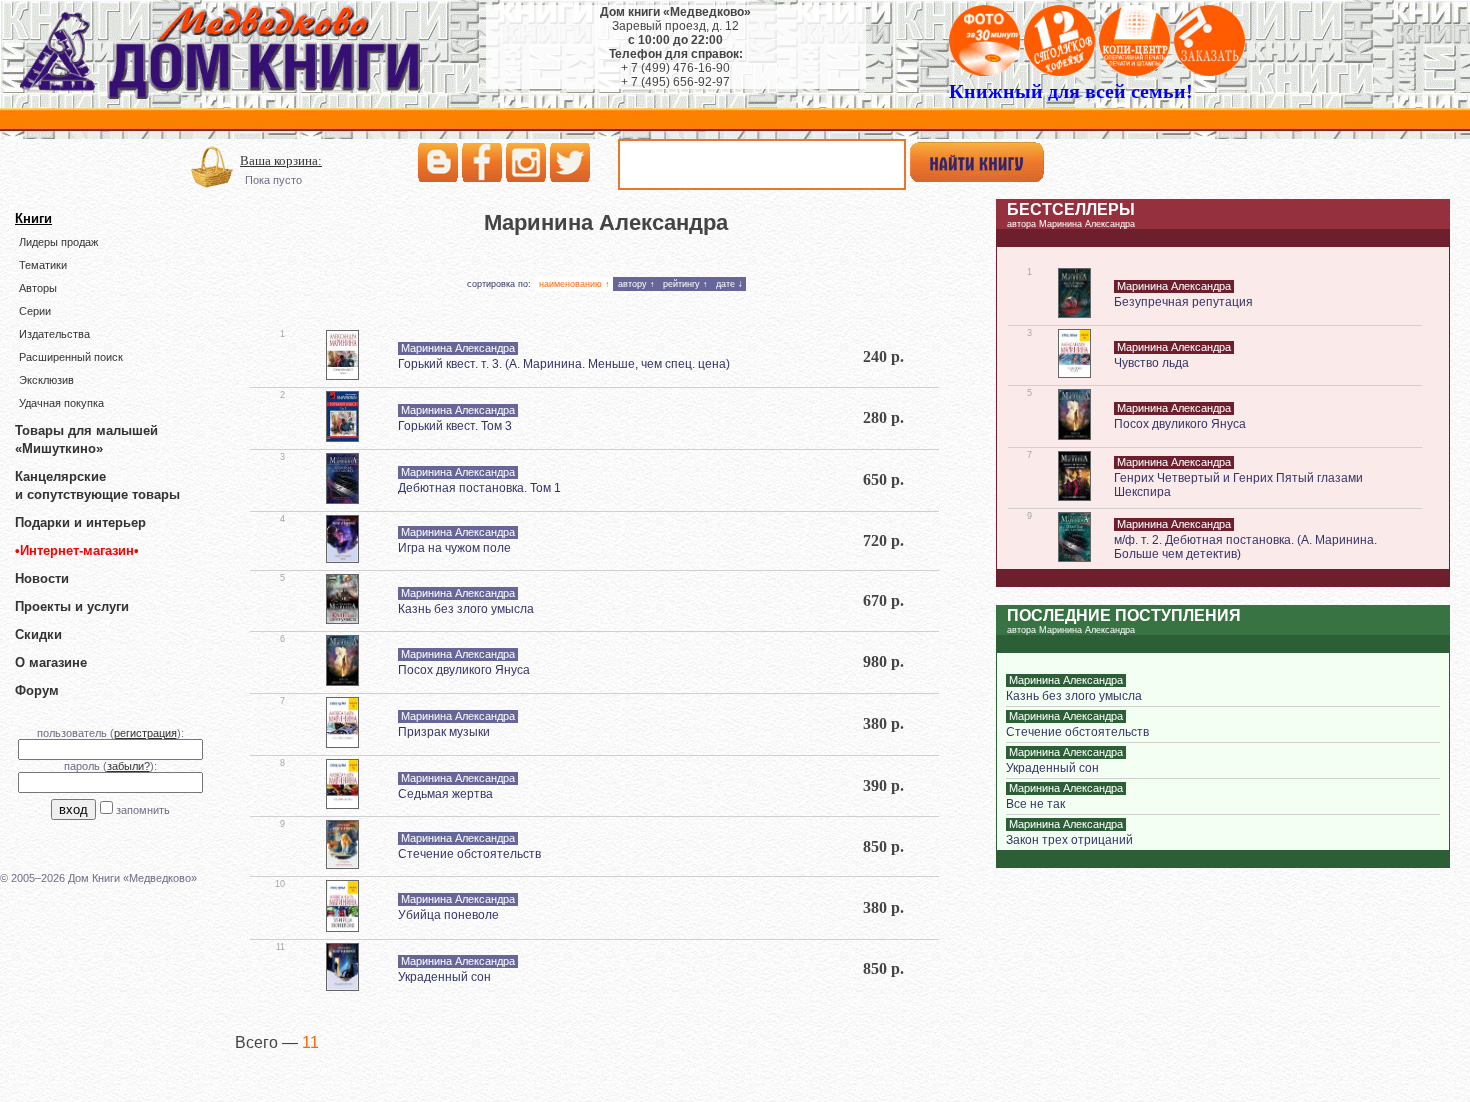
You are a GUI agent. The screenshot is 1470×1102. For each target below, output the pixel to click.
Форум (37, 690)
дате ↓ (729, 284)
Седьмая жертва (445, 794)
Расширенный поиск (71, 357)
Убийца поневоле (448, 915)
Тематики (43, 265)
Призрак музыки (444, 732)
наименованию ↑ (574, 284)
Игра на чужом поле (454, 548)
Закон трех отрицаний (1069, 840)
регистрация (145, 733)
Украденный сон (444, 977)
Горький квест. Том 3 (455, 426)
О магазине (51, 662)
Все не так (1035, 804)
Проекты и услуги (72, 606)
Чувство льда (1151, 363)
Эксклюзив (46, 380)
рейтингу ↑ (685, 284)
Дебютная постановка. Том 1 (479, 488)
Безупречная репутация (1183, 302)
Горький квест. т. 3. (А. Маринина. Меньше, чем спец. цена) (564, 364)
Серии (35, 311)
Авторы (38, 288)
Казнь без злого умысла (466, 609)
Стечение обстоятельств (469, 854)
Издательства (54, 334)
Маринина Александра (458, 348)
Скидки (38, 634)
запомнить (143, 810)
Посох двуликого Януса (464, 670)
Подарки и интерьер (80, 522)
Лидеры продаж (58, 242)
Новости (42, 578)
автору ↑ (636, 284)
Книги (33, 218)
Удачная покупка (61, 403)
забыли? (128, 766)
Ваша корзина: (281, 160)
